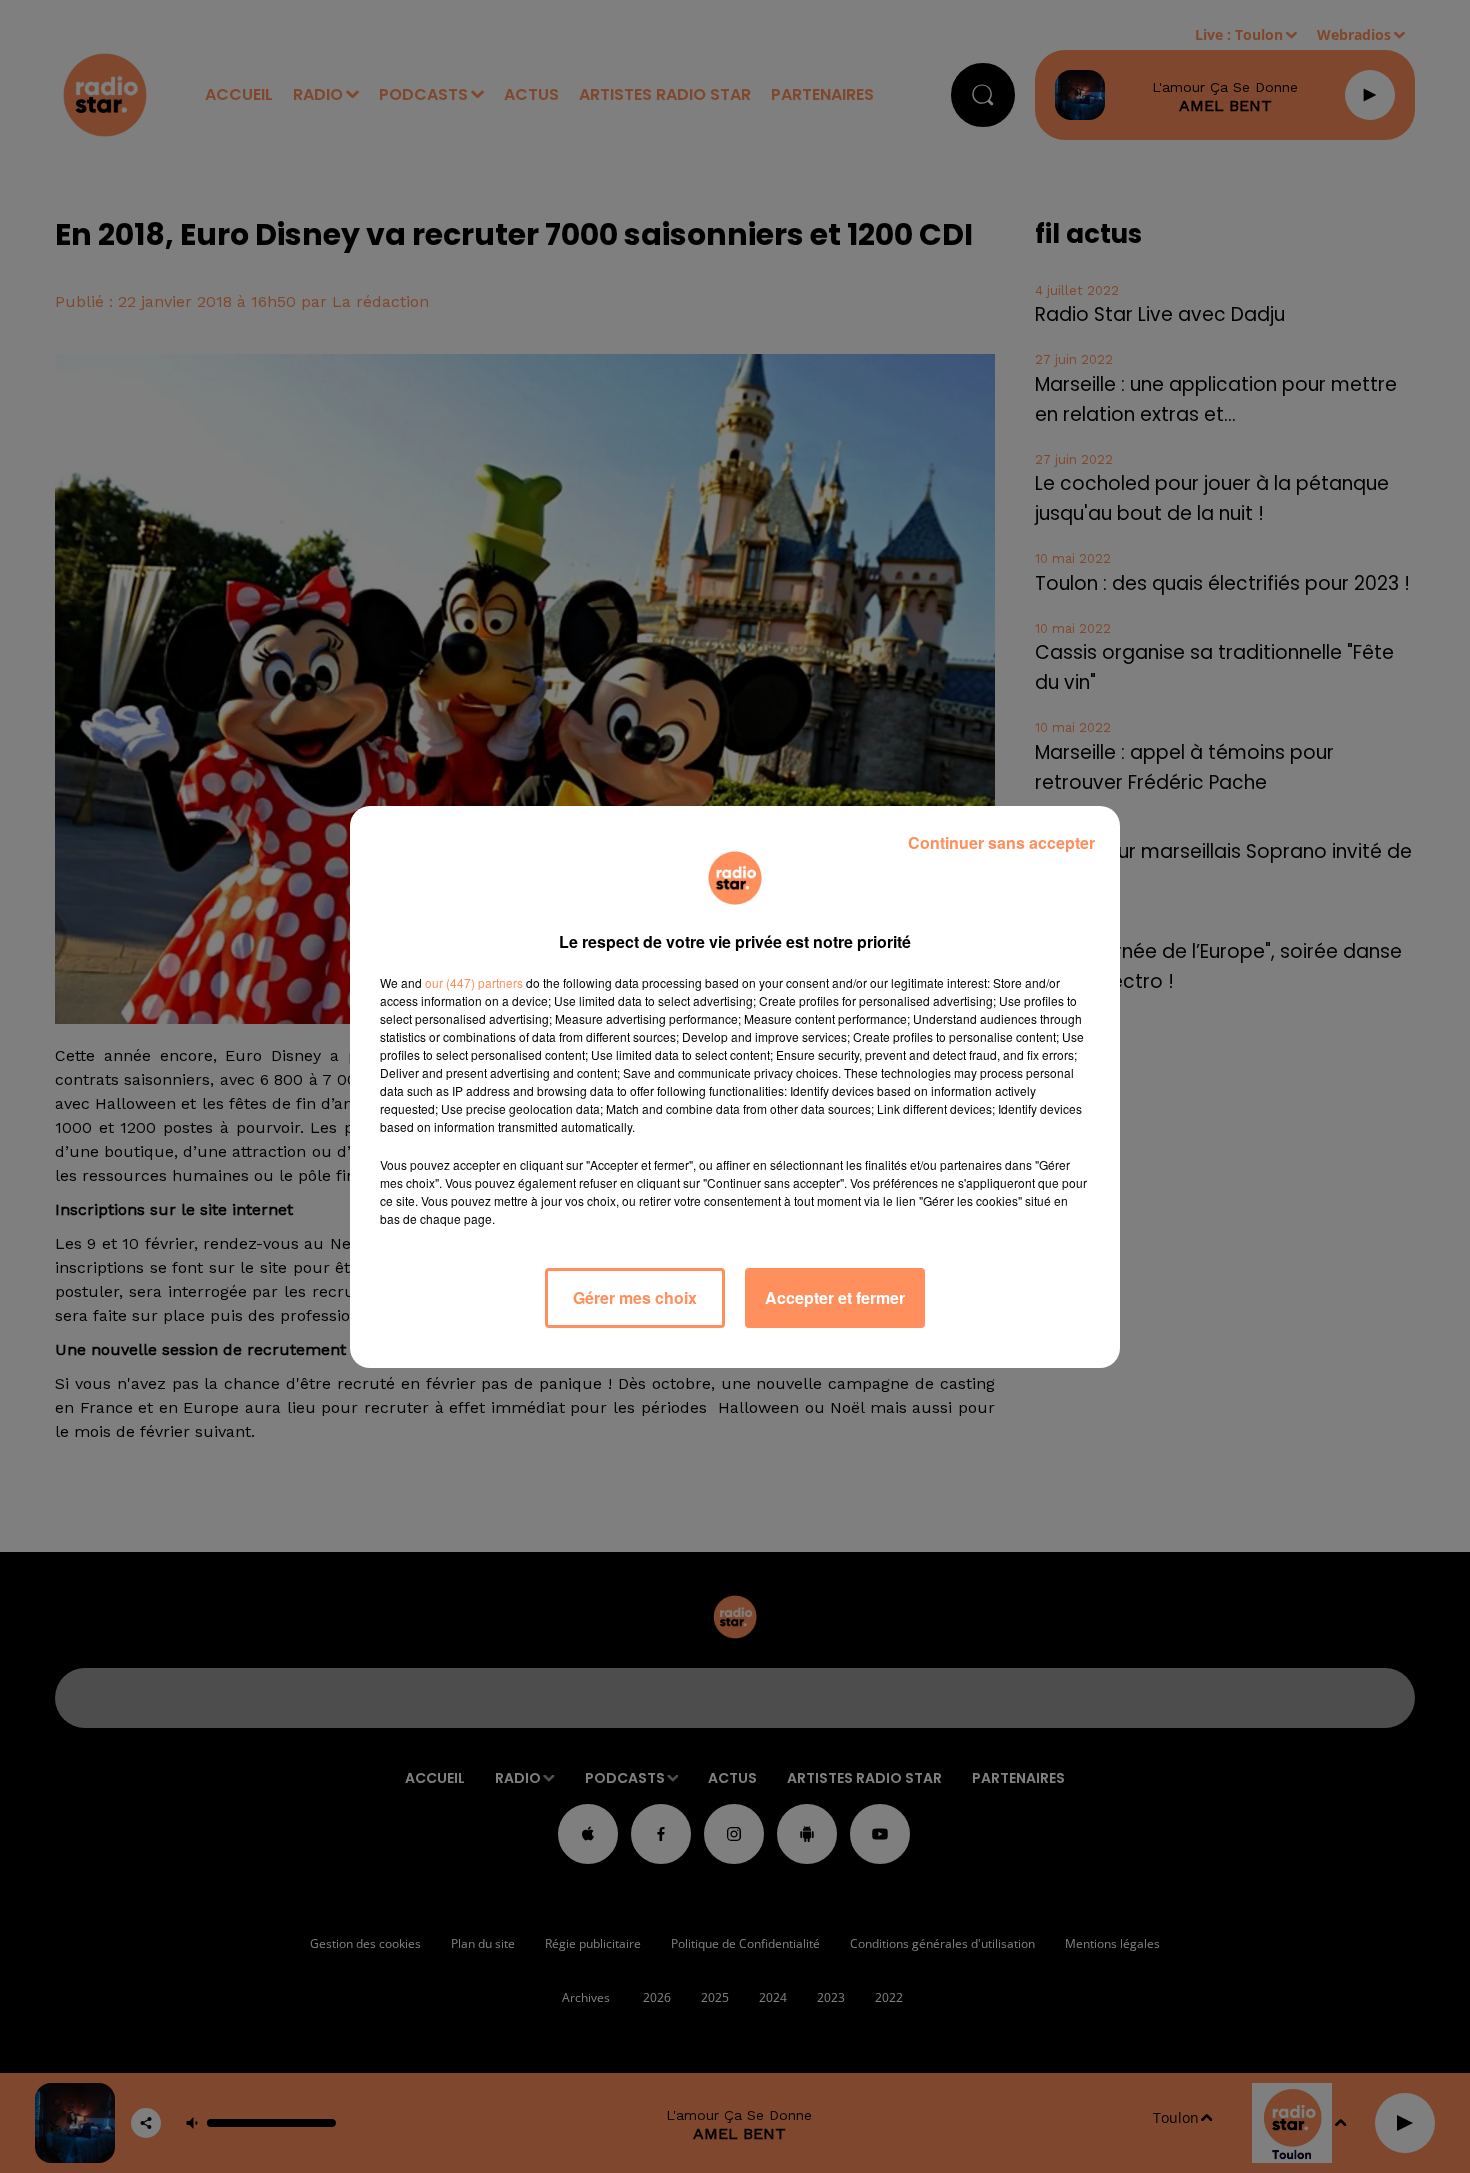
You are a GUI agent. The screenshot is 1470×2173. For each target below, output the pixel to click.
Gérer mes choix (635, 1297)
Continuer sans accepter (1001, 842)
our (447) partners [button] (474, 982)
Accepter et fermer (835, 1297)
